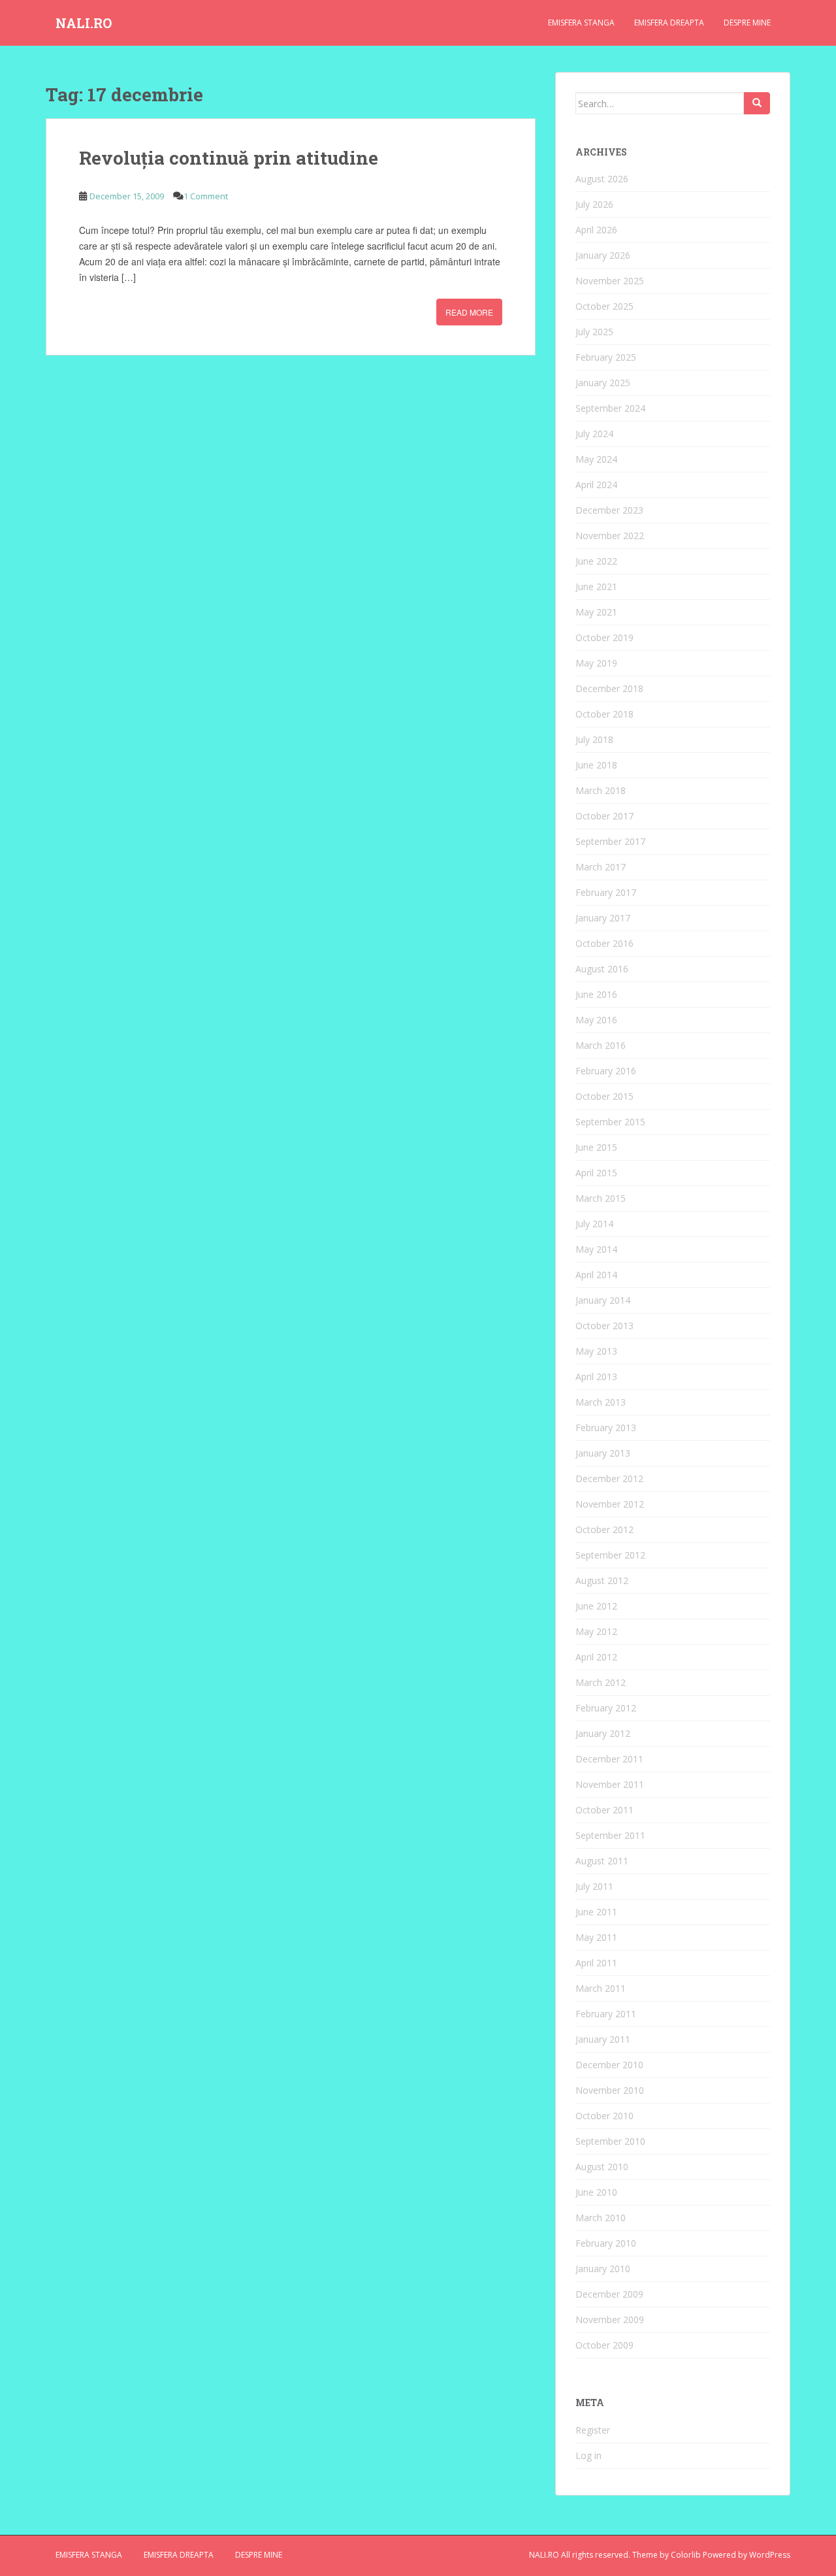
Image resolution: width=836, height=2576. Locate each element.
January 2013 (603, 1453)
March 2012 (601, 1682)
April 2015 (596, 1173)
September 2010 (610, 2141)
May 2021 (596, 612)
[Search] (757, 103)
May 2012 (596, 1631)
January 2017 (603, 918)
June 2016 (596, 994)
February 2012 (606, 1708)
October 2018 (604, 714)
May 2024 (596, 459)
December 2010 (609, 2065)
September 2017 (610, 841)
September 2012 (610, 1555)
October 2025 (604, 306)
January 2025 (603, 383)
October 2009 (604, 2345)
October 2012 (604, 1529)
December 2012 (609, 1478)
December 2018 (609, 688)
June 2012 (596, 1606)
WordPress (770, 2555)
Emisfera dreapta (669, 23)
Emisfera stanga (581, 23)
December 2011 (609, 1759)
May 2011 (596, 1937)
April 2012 (596, 1657)
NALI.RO (84, 23)
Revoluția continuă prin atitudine (229, 158)
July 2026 (594, 204)
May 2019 (596, 663)
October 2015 (604, 1096)
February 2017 (606, 892)
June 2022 (596, 561)
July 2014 (594, 1224)
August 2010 (602, 2167)
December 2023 (609, 510)
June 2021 (596, 586)
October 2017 (604, 816)
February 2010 (606, 2243)
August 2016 (602, 969)
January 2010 (603, 2269)
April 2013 (596, 1377)
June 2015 (596, 1147)
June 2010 (596, 2192)
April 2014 (596, 1275)
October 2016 (604, 943)
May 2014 (596, 1249)
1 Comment (206, 196)
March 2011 (601, 1988)
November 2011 (610, 1784)
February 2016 (606, 1071)
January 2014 (603, 1300)
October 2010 (604, 2116)
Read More (469, 312)
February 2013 (606, 1428)
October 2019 (604, 637)
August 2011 (602, 1861)
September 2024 (610, 408)
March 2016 (601, 1045)
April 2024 (596, 485)
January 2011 (603, 2039)
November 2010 (610, 2090)
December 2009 (609, 2294)
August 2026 (602, 179)
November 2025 (610, 281)
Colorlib (686, 2555)
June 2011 (596, 1912)
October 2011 (604, 1810)
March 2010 (601, 2218)
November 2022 (610, 536)
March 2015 (601, 1198)
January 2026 (603, 255)
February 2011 (606, 2014)
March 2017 (601, 867)
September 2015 (610, 1122)
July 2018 (594, 739)
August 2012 (602, 1580)
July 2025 (594, 332)
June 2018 (596, 765)
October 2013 (604, 1326)
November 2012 (610, 1504)
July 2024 (594, 434)
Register (593, 2430)
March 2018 (601, 790)
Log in (588, 2455)
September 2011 (610, 1835)
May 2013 (596, 1351)
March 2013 (601, 1402)
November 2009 (610, 2320)
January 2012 (603, 1733)
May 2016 (596, 1020)
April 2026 (596, 230)
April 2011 (596, 1963)
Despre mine (747, 23)
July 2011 (594, 1886)
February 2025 (606, 357)
